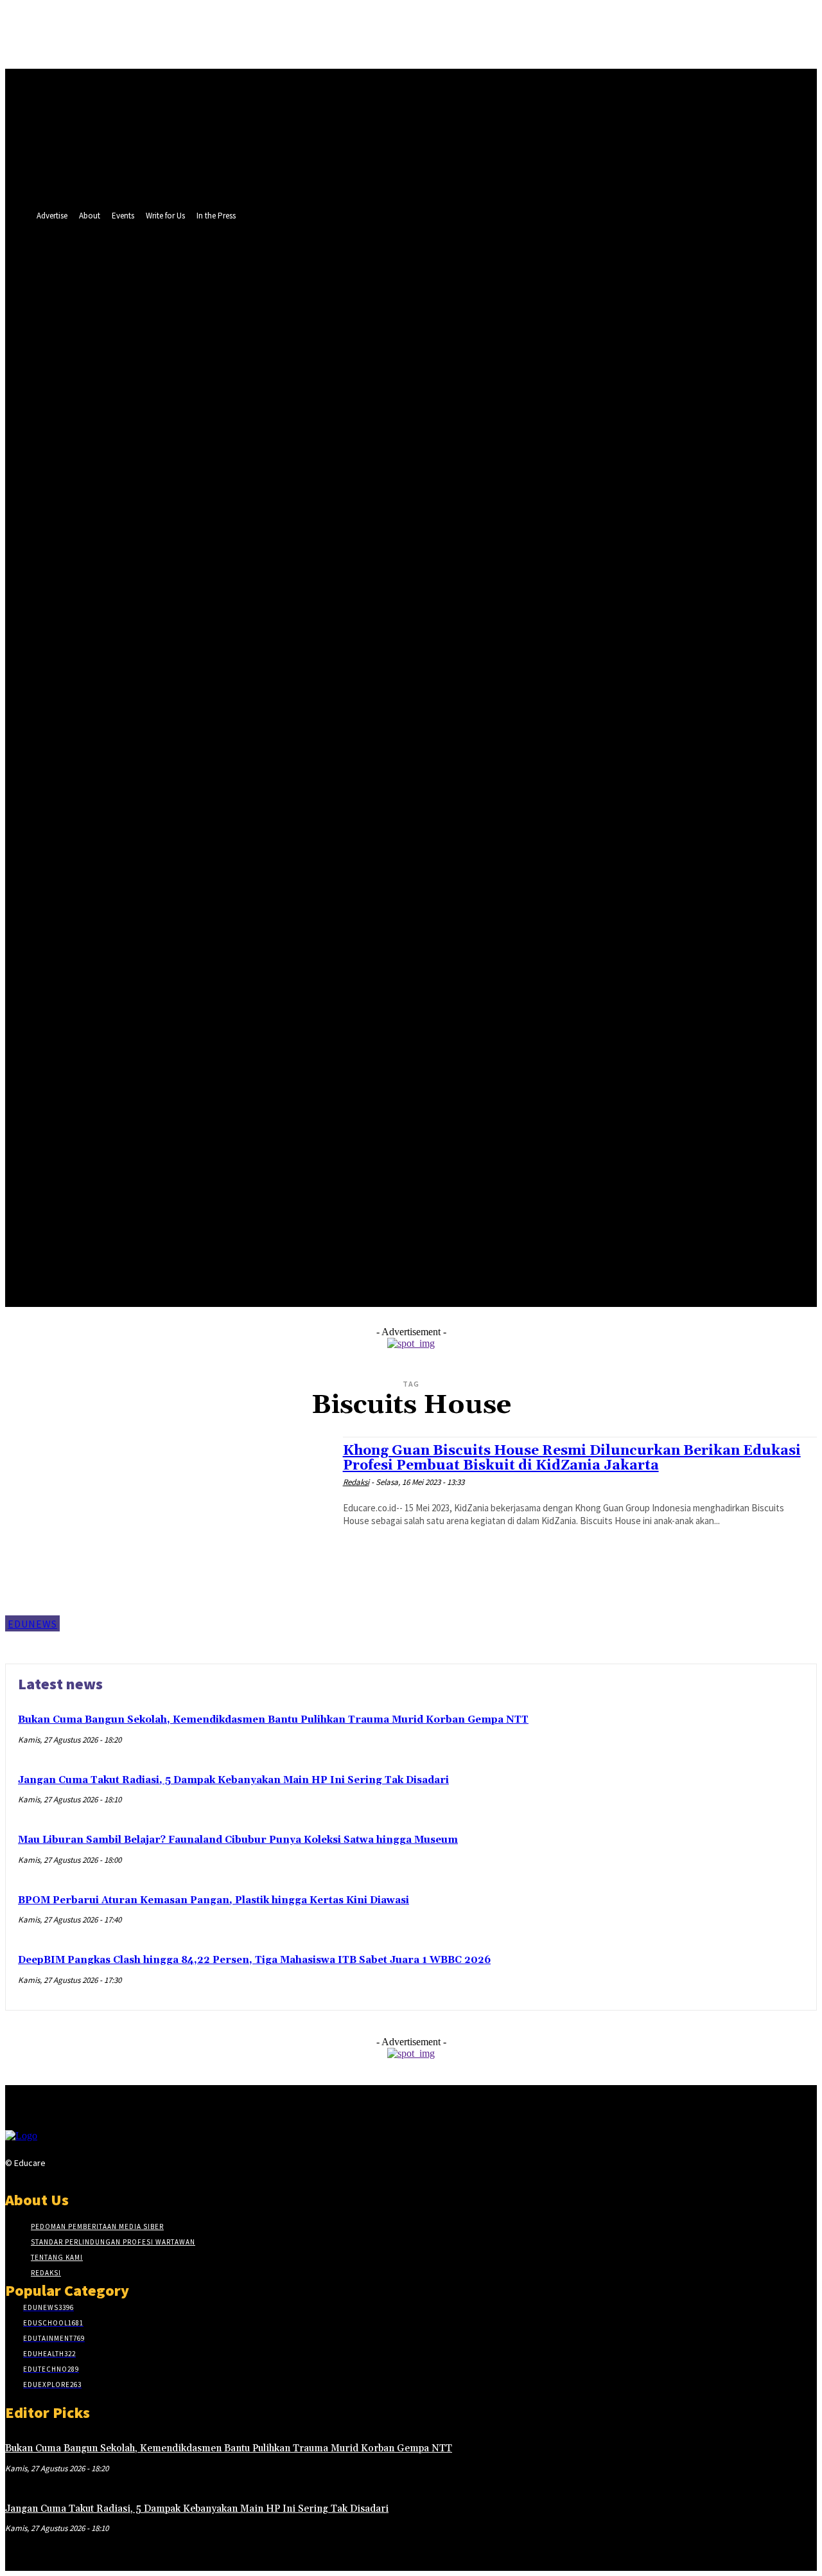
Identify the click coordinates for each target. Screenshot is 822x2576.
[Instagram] (76, 2166)
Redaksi (356, 1482)
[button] (301, 725)
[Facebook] (219, 726)
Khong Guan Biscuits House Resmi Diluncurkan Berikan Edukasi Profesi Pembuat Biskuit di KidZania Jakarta (572, 1458)
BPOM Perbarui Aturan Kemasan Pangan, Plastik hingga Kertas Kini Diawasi (214, 1900)
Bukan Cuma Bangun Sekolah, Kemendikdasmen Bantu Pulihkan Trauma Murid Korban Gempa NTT (273, 1720)
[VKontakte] (122, 2166)
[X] (244, 726)
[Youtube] (267, 726)
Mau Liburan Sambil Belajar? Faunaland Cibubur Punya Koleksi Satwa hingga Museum (238, 1840)
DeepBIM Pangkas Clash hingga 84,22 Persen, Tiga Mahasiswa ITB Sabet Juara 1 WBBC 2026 (254, 1960)
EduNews (32, 1624)
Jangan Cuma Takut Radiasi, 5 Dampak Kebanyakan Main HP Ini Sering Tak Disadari (233, 1780)
